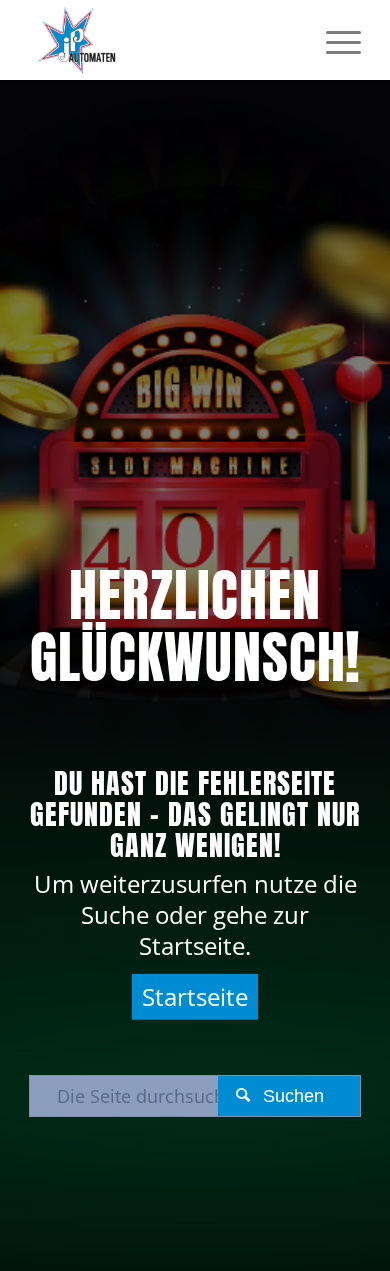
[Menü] (333, 40)
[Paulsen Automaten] (161, 40)
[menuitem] (333, 40)
